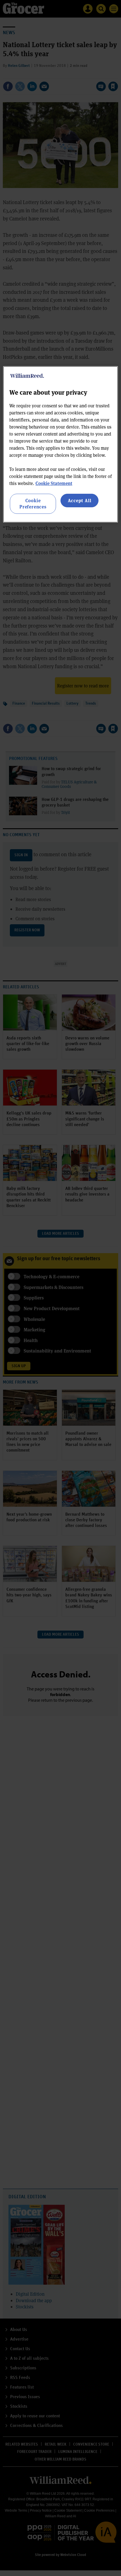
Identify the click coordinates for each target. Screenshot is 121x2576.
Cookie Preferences (33, 503)
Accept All (80, 500)
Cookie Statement (54, 483)
